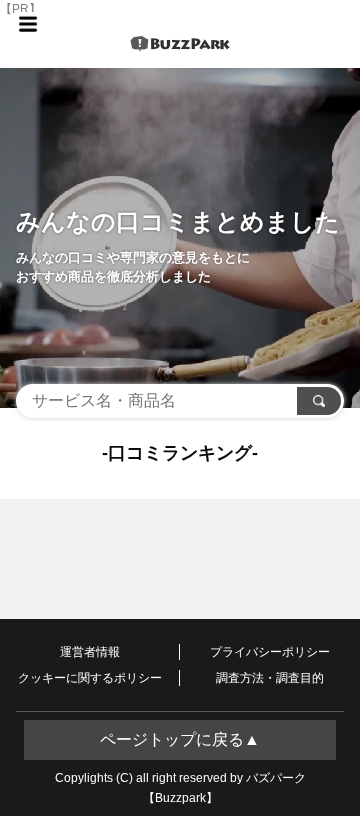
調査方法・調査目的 (270, 678)
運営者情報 (90, 652)
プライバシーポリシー (270, 652)
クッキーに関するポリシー (90, 678)
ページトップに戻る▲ (180, 739)
